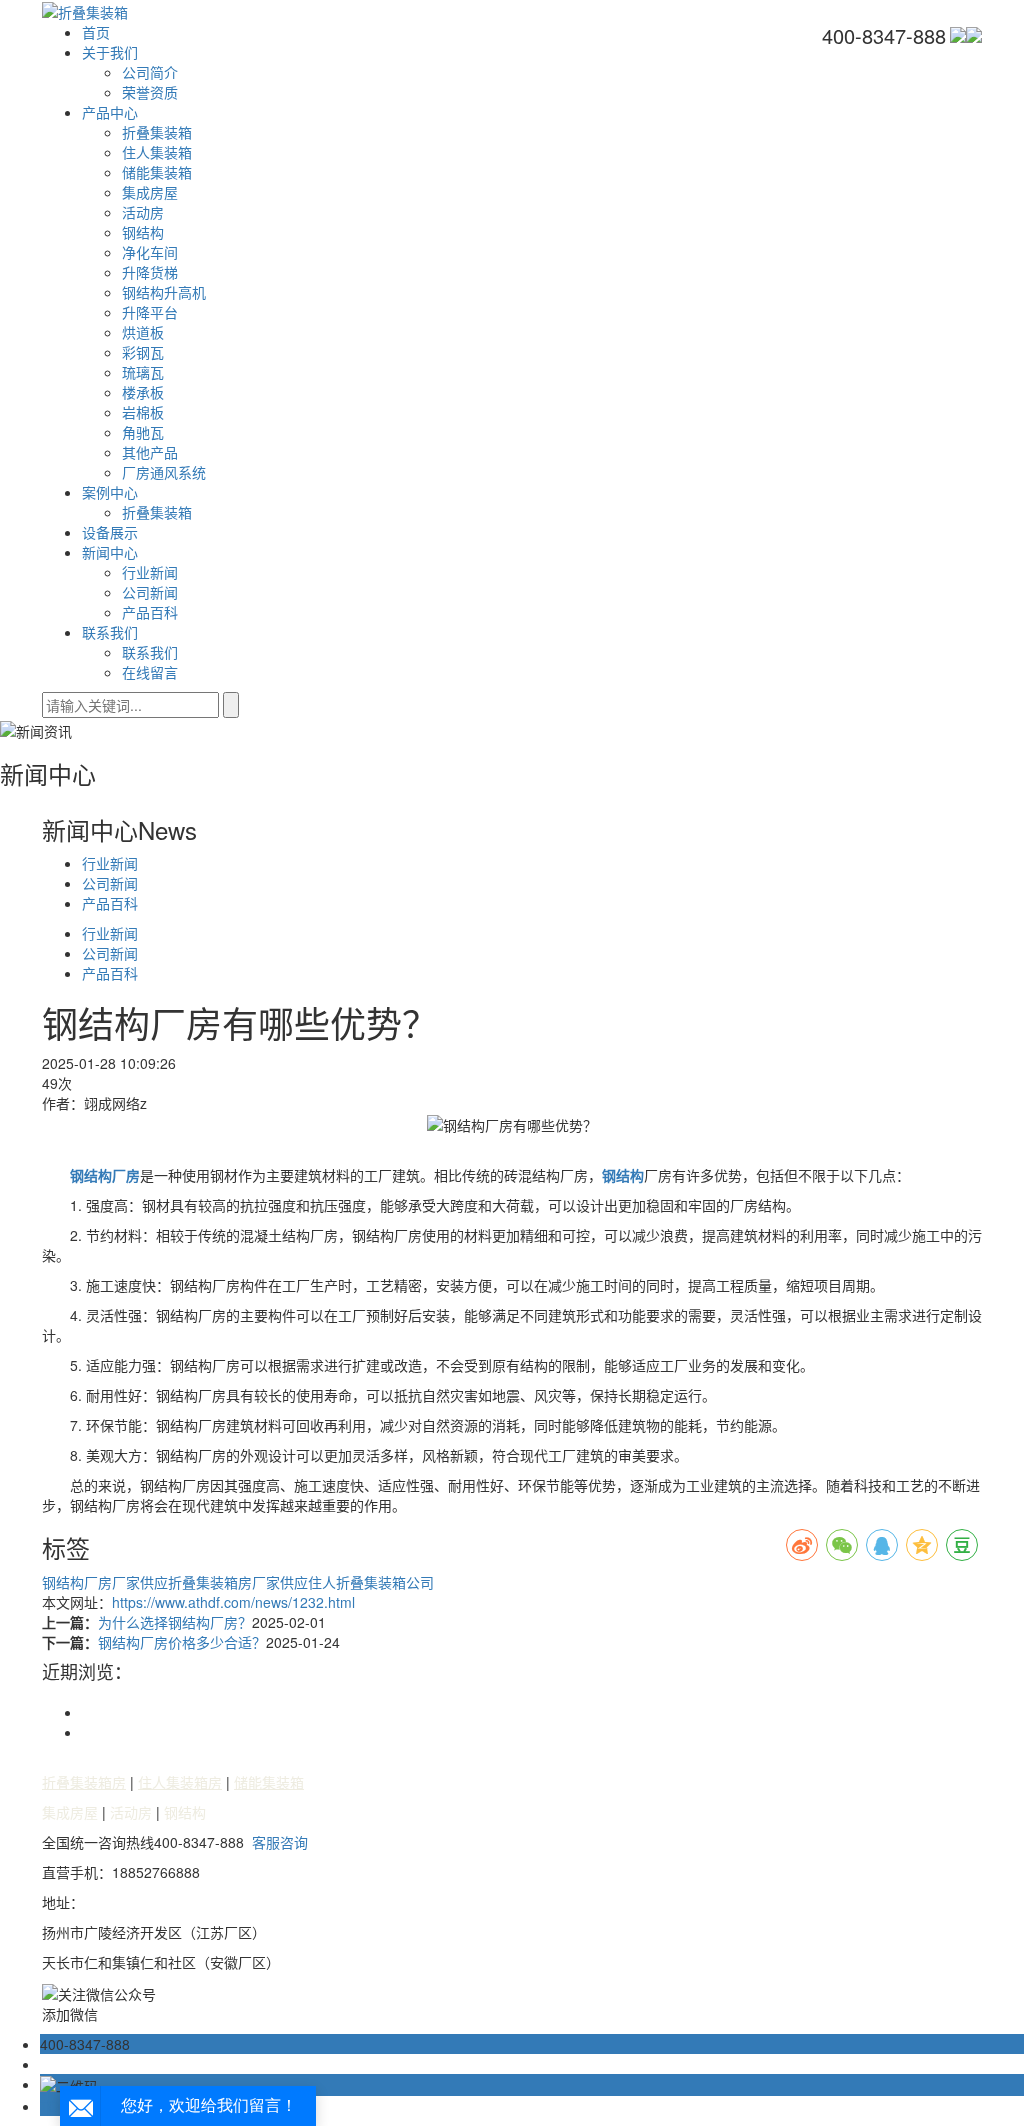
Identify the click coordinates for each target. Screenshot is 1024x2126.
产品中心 (110, 112)
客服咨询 (280, 1842)
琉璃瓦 (143, 372)
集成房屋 (150, 192)
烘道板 (143, 332)
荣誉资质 (150, 92)
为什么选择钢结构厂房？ (175, 1622)
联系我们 (110, 632)
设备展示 (110, 532)
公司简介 (150, 72)
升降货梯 (150, 272)
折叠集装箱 (157, 132)
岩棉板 (143, 412)
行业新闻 (150, 572)
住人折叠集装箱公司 (371, 1582)
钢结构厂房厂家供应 (105, 1582)
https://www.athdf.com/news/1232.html (233, 1602)
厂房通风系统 (164, 472)
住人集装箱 (157, 152)
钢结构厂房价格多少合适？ (182, 1642)
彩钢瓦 (143, 352)
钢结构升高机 (164, 292)
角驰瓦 (143, 432)
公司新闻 (150, 592)
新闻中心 (110, 552)
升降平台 (150, 312)
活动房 (143, 212)
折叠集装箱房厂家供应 (238, 1582)
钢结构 (143, 232)
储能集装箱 (157, 172)
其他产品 (150, 452)
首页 (96, 32)
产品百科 (150, 612)
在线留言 (150, 672)
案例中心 (110, 492)
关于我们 (110, 52)
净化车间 (150, 252)
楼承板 (143, 392)
